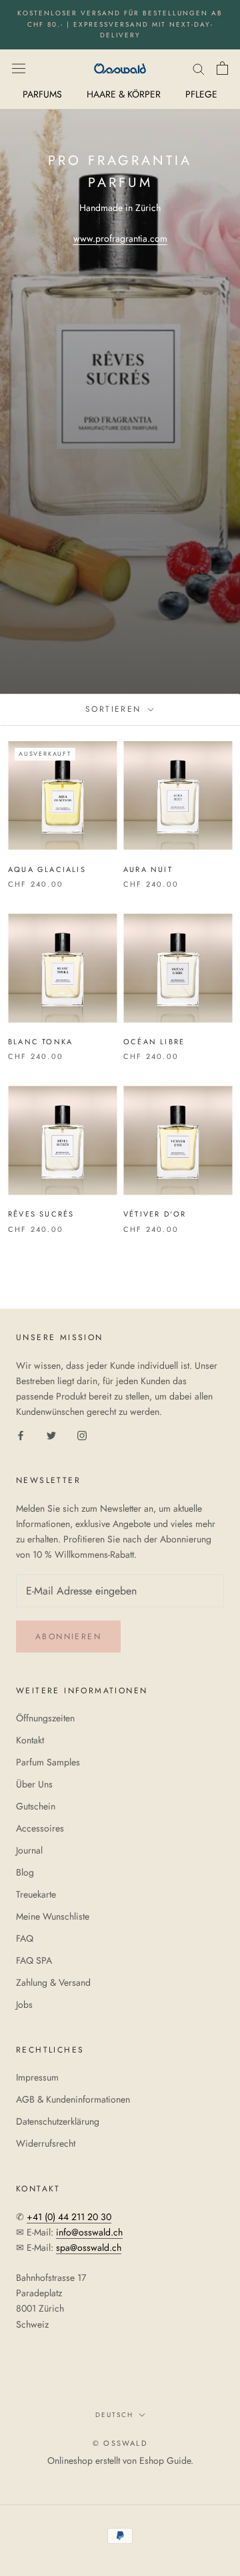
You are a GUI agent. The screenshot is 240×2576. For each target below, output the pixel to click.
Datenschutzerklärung (58, 2121)
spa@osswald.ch (89, 2247)
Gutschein (36, 1806)
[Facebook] (21, 1435)
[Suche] (199, 68)
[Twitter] (51, 1435)
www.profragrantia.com (120, 238)
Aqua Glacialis (47, 869)
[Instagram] (82, 1435)
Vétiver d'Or (155, 1214)
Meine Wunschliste (53, 1916)
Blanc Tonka (40, 1042)
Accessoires (40, 1828)
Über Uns (34, 1784)
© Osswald (120, 2443)
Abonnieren (68, 1637)
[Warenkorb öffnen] (222, 68)
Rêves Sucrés (41, 1214)
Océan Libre (154, 1042)
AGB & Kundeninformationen (73, 2099)
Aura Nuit (148, 869)
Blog (25, 1872)
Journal (29, 1850)
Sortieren (115, 709)
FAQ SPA (34, 1960)
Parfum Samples (48, 1762)
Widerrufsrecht (46, 2143)
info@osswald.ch (89, 2232)
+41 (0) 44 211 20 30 (69, 2217)
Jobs (24, 2004)
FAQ (25, 1938)
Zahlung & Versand (53, 1982)
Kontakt (30, 1740)
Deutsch (114, 2415)
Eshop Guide (165, 2460)
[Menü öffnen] (19, 68)
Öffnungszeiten (45, 1718)
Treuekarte (36, 1894)
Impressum (37, 2077)
